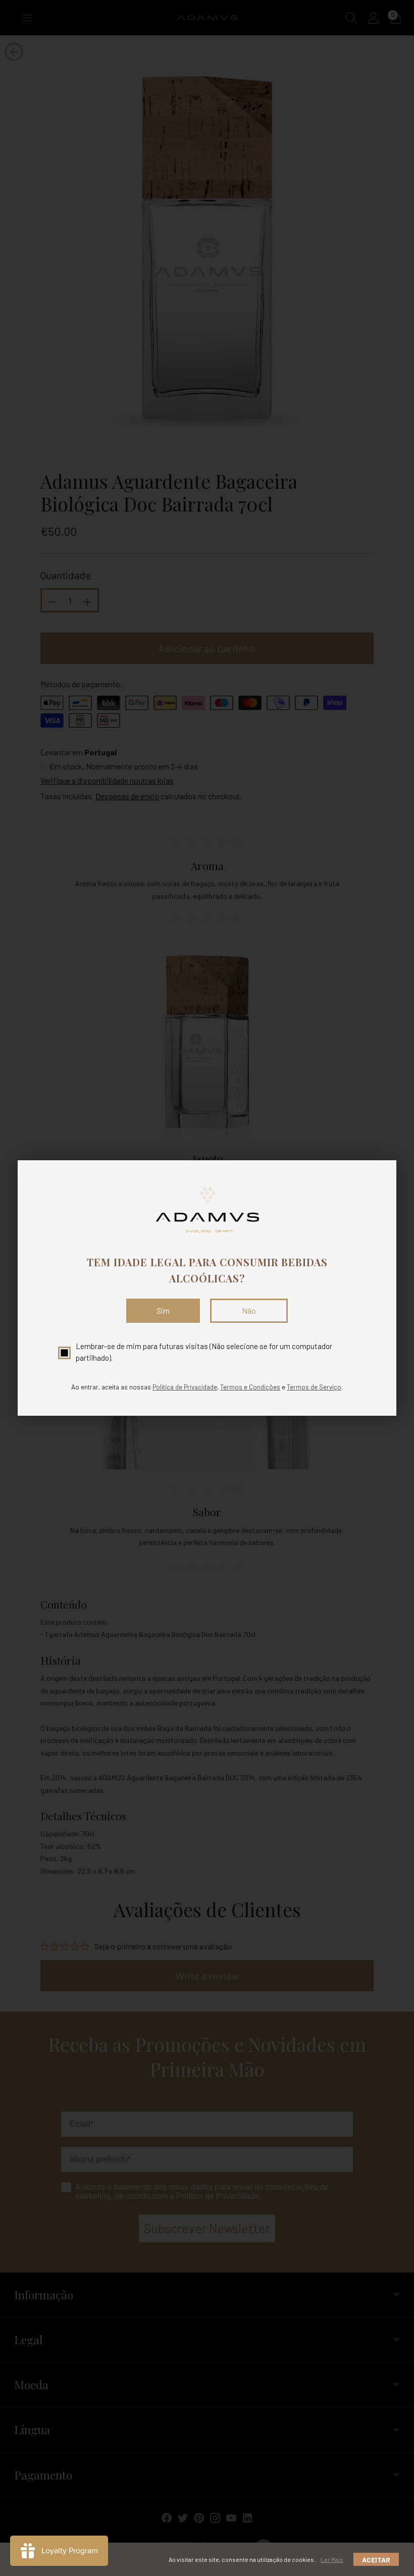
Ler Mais (332, 2559)
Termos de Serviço (314, 1387)
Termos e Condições (250, 1387)
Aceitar (376, 2560)
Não (249, 1310)
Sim (163, 1310)
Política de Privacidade (185, 1387)
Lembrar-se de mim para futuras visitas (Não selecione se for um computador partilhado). (204, 1352)
